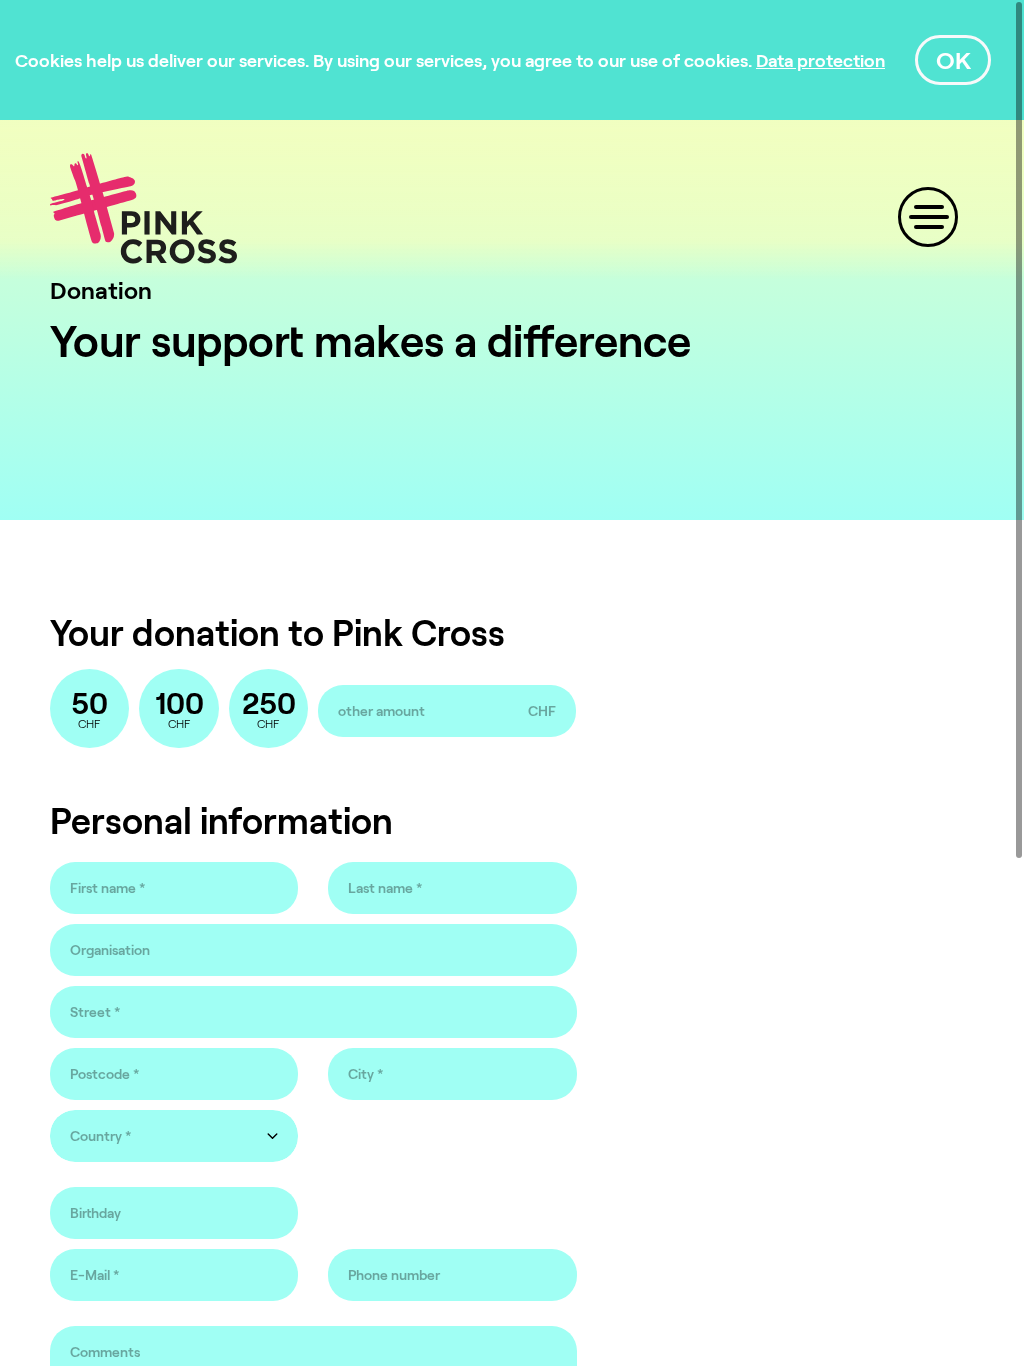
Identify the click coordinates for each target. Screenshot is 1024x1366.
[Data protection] (820, 60)
